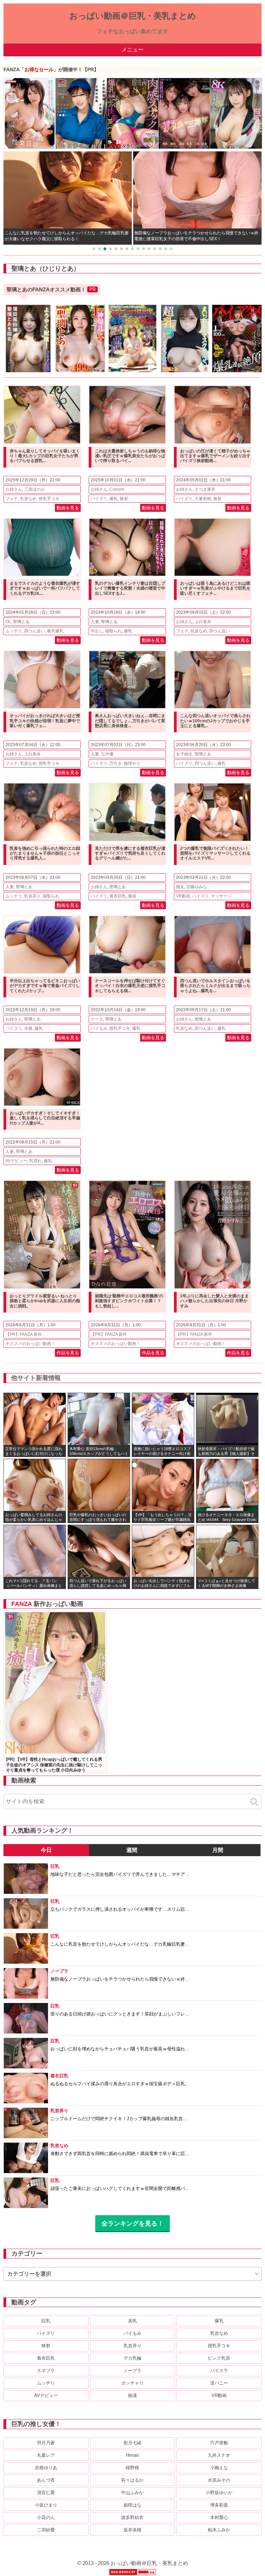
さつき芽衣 (205, 489)
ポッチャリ (132, 2383)
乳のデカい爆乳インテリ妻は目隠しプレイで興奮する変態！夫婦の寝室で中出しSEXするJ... (130, 588)
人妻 (95, 622)
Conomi (117, 489)
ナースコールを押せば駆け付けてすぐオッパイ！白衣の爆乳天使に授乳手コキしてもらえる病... (130, 986)
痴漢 (132, 2395)
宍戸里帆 (219, 2443)
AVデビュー (16, 1161)
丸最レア (46, 2455)
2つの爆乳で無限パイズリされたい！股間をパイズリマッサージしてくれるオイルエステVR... (215, 853)
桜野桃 (132, 2468)
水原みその (219, 2480)
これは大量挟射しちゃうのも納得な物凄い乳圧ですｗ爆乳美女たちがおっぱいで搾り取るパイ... (130, 456)
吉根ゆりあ (46, 2468)
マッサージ (221, 896)
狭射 (124, 499)
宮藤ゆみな (197, 887)
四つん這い (35, 631)
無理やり (132, 763)
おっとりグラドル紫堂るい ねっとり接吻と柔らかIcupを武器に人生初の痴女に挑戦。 (45, 1301)
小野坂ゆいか (219, 2493)
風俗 (132, 896)
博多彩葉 (219, 2505)
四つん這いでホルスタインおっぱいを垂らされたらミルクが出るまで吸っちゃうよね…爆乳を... (215, 986)
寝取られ (114, 631)
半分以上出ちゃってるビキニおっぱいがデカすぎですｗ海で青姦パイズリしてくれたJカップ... (45, 986)
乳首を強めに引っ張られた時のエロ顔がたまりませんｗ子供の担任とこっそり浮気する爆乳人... (45, 853)
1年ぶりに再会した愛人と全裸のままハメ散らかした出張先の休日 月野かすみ (214, 1301)
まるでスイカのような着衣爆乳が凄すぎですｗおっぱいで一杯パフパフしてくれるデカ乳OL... (45, 588)
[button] (94, 249)
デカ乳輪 (132, 2358)
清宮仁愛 (46, 2493)
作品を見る (68, 1353)
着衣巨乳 (118, 896)
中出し (97, 631)
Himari (132, 2455)
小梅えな (219, 2468)
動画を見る (68, 508)
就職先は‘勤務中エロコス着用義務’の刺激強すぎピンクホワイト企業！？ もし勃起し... (129, 1301)
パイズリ (99, 499)
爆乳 (114, 499)
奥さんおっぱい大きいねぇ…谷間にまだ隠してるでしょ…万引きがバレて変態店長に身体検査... (130, 721)
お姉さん (14, 489)
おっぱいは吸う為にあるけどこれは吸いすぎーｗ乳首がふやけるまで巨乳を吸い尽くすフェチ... (215, 588)
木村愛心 (219, 2517)
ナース (97, 1019)
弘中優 (107, 754)
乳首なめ (28, 499)
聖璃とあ (21, 622)
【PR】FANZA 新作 (24, 1334)
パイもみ (99, 1028)
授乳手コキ (49, 499)
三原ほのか (35, 489)
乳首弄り (32, 896)
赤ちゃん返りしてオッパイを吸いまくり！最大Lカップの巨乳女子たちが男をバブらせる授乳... (45, 456)
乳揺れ (36, 1161)
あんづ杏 (46, 2480)
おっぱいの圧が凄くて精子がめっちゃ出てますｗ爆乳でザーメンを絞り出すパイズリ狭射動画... (215, 456)
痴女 (180, 887)
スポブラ (46, 2371)
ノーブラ (132, 2371)
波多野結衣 (132, 2517)
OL (8, 622)
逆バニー (219, 2383)
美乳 (132, 2321)
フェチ (12, 499)
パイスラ (219, 2371)
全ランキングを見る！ (132, 2224)
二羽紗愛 (46, 2530)
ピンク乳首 (219, 2358)
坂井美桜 (132, 2530)
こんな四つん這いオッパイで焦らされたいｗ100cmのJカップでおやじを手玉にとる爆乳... (215, 721)
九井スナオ (219, 2455)
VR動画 (183, 896)
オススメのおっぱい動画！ (30, 1344)
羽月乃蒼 (46, 2443)
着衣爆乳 (55, 631)
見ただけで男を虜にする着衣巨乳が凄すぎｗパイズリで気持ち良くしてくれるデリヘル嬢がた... (130, 853)
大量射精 (203, 499)
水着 (28, 1028)
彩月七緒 (132, 2443)
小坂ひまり (46, 2505)
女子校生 (184, 754)
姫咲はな (132, 2505)
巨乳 (46, 2321)
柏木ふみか (219, 2530)
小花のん (46, 2517)
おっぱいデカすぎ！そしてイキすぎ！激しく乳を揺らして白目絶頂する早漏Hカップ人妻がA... (45, 1118)
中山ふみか (132, 2493)
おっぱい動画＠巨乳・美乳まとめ (133, 16)
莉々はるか (132, 2480)
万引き (116, 763)
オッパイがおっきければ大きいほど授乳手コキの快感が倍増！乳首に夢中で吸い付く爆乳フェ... (45, 721)
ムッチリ (14, 631)
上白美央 (203, 622)
